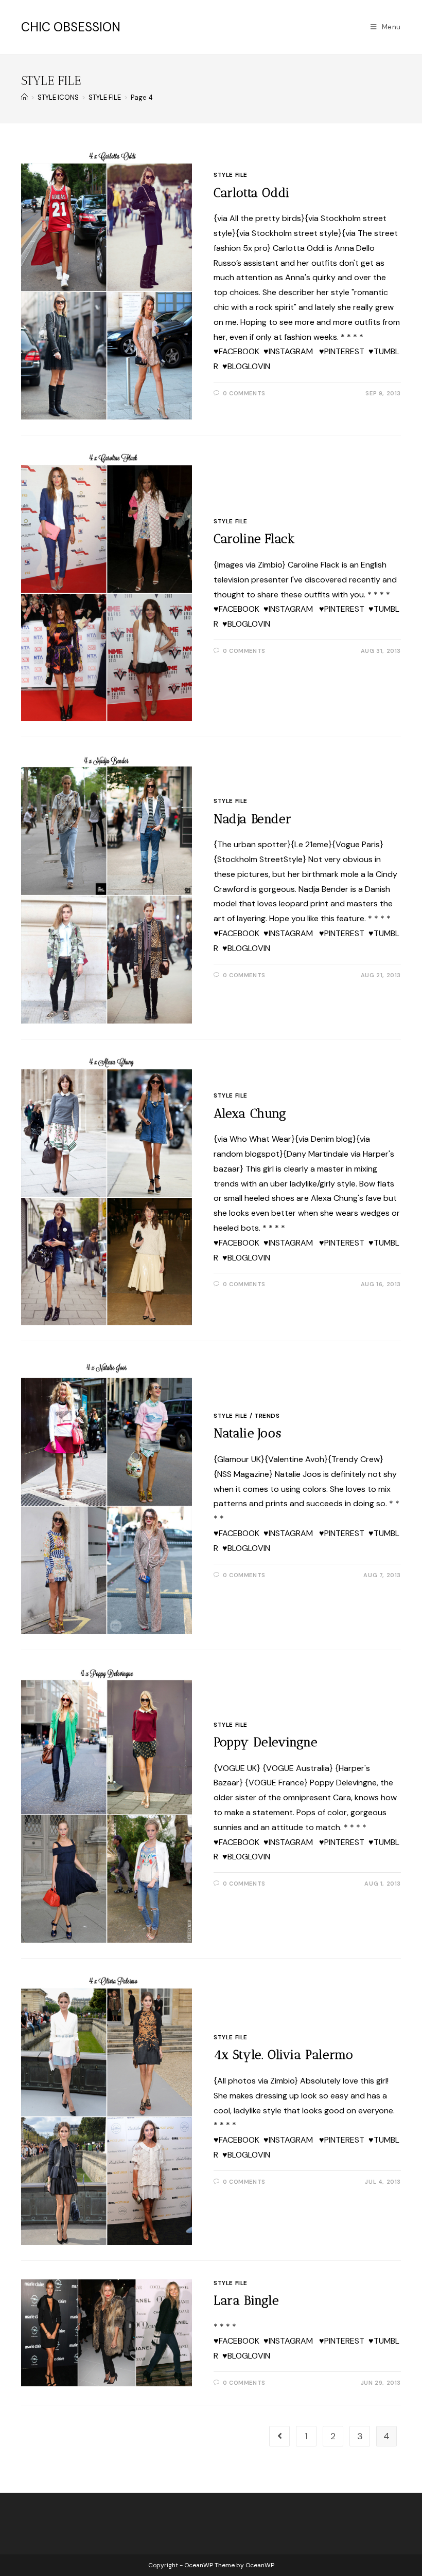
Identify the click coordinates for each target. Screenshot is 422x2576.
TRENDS (267, 1416)
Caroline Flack (254, 538)
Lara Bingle (246, 2300)
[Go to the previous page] (279, 2436)
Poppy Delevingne (266, 1742)
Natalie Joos (247, 1433)
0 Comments (244, 393)
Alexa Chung (250, 1113)
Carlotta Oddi (252, 193)
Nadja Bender (252, 819)
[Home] (24, 97)
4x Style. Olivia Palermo (283, 2054)
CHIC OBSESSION (71, 27)
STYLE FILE (231, 175)
